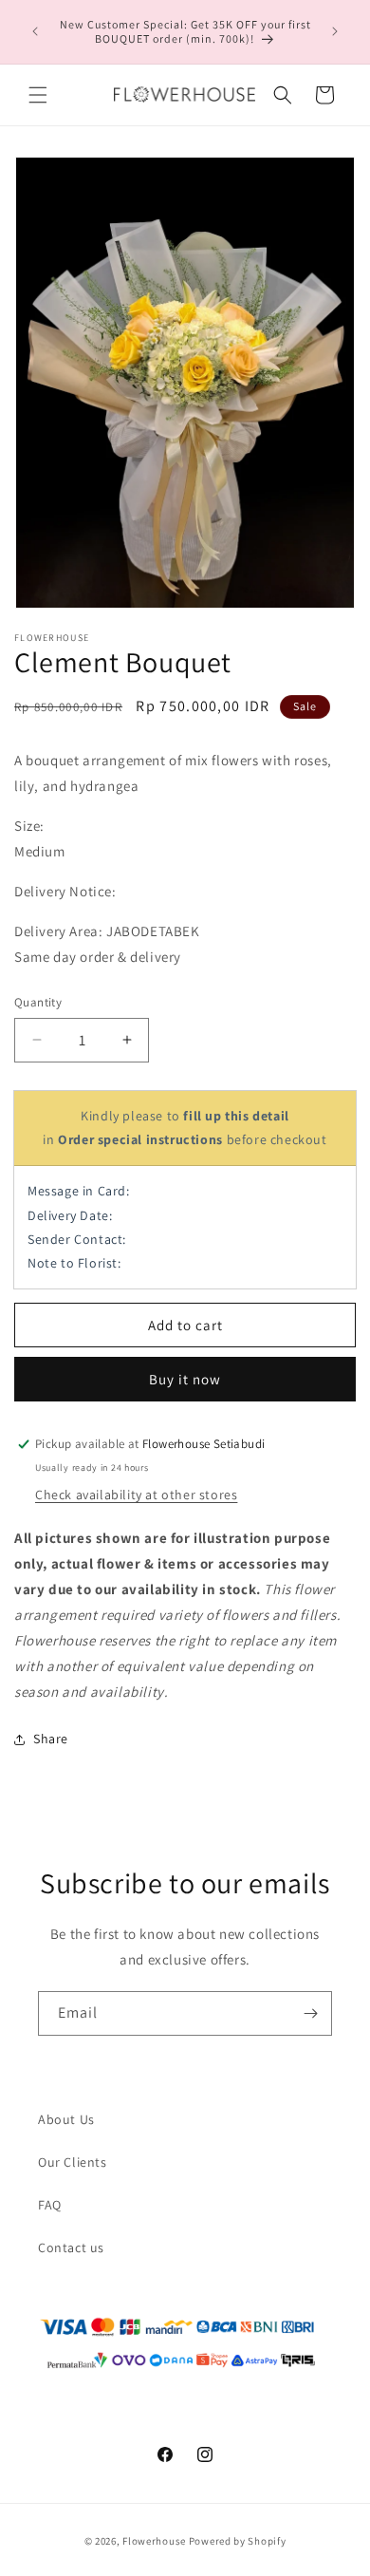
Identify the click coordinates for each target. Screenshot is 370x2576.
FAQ (50, 2205)
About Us (66, 2119)
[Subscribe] (310, 2013)
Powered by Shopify (238, 2541)
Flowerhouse (154, 2541)
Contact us (71, 2247)
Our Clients (73, 2162)
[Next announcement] (335, 31)
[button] (38, 95)
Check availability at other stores (136, 1495)
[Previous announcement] (35, 31)
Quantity (38, 1002)
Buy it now (185, 1379)
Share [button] (51, 1739)
